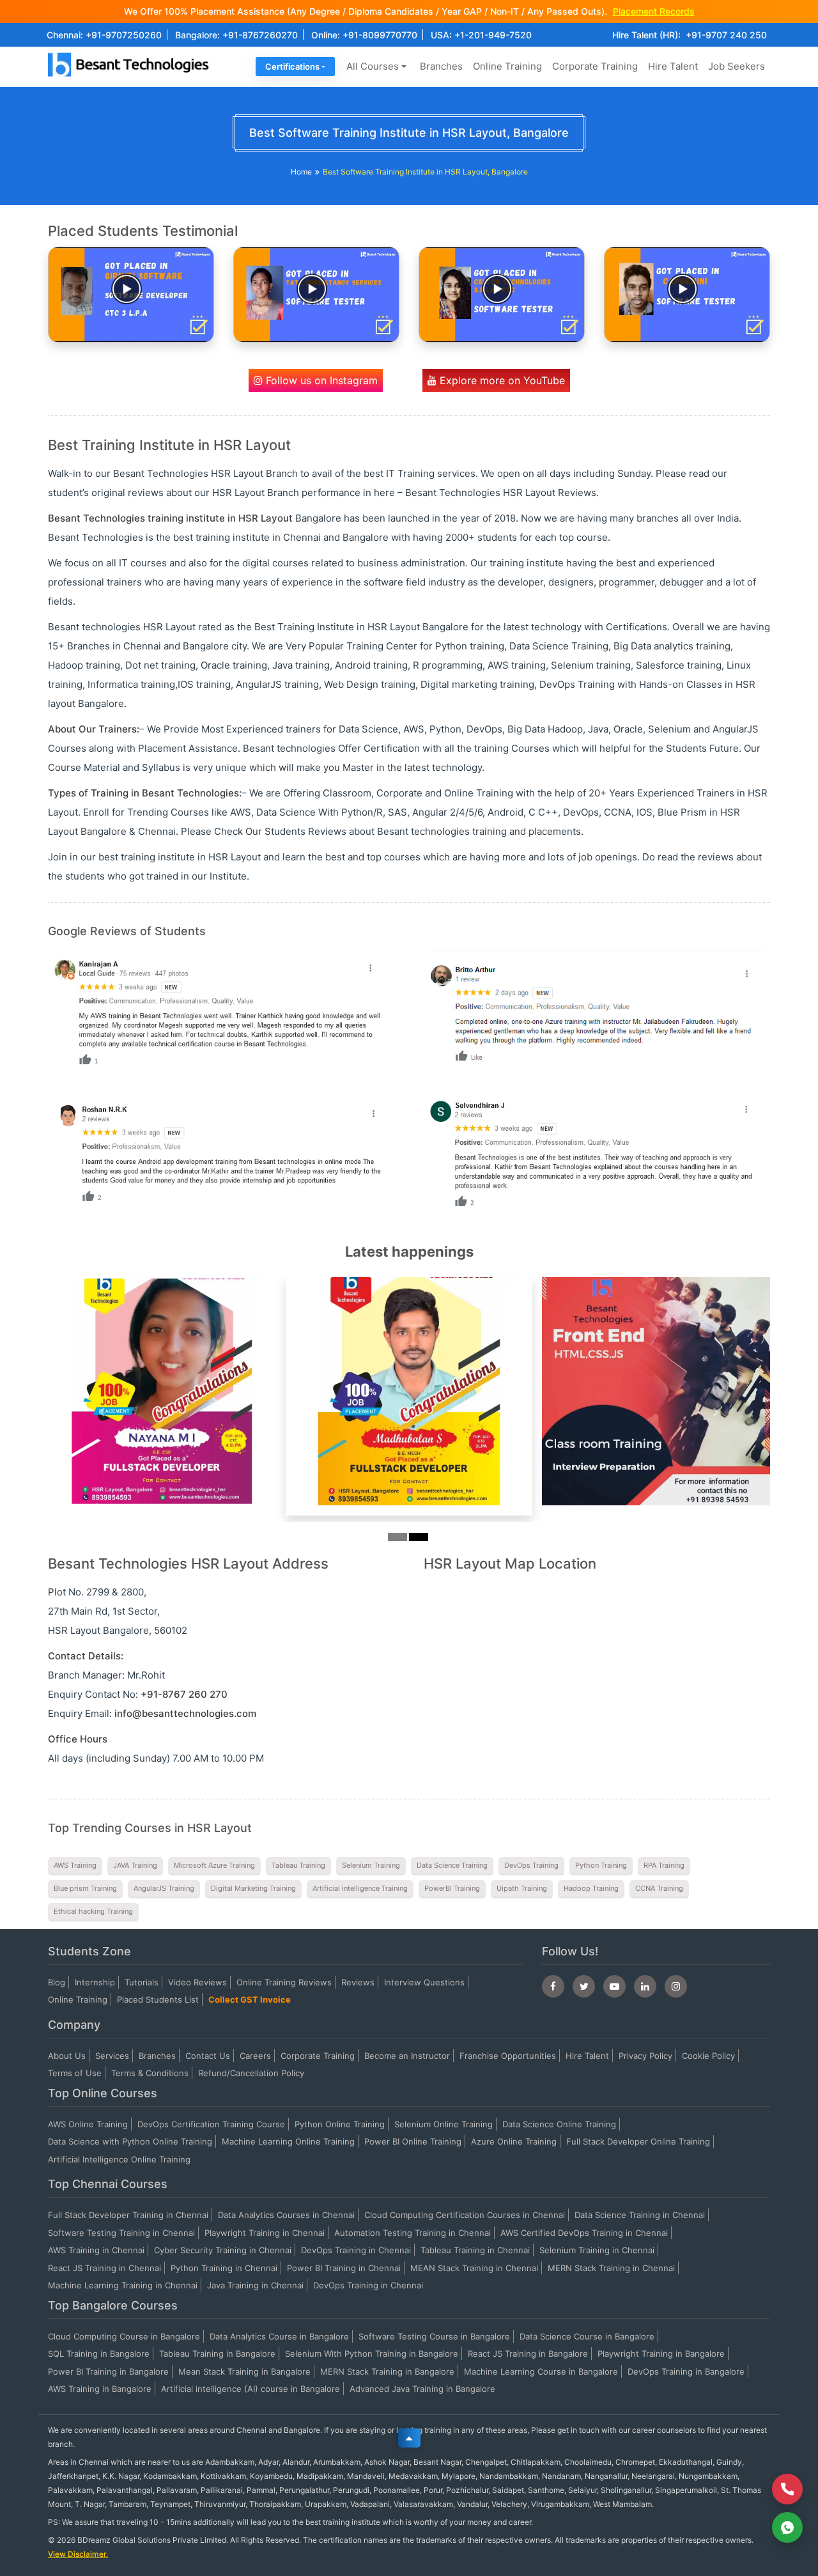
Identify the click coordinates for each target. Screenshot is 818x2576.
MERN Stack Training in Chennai (611, 2268)
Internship (95, 1982)
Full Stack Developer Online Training (638, 2141)
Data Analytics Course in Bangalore (279, 2336)
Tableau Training (298, 1865)
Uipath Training (522, 1888)
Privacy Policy (645, 2056)
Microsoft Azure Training (214, 1865)
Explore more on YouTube (501, 380)
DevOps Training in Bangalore (686, 2371)
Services (112, 2056)
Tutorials (142, 1982)
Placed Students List (158, 1999)
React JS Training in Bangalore (528, 2354)
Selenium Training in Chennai (597, 2250)
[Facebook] (553, 1986)
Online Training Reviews (284, 1982)
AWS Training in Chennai (96, 2250)
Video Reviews (197, 1982)
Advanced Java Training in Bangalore (422, 2389)
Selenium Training (371, 1865)
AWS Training (75, 1865)
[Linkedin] (645, 1986)
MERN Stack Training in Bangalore (387, 2371)
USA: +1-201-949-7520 (481, 35)
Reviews (358, 1982)
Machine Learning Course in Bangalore (541, 2371)
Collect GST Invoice (250, 1999)
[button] (102, 1412)
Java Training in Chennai (255, 2285)
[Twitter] (584, 1986)
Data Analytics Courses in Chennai (286, 2215)
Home (301, 172)
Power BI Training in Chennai (344, 2268)
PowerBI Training (452, 1888)
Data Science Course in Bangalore (587, 2336)
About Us (67, 2056)
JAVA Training (135, 1865)
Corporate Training (595, 66)
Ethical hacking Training (93, 1911)
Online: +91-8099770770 (364, 35)
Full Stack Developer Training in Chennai (128, 2215)
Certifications (292, 66)
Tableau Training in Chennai (475, 2250)
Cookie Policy (708, 2056)
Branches (441, 66)
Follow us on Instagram (320, 380)
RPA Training (664, 1865)
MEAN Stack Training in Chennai (474, 2268)
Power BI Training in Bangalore (108, 2371)
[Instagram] (676, 1986)
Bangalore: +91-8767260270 (236, 35)
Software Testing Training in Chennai (121, 2233)
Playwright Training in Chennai (265, 2233)
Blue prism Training (85, 1888)
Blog (57, 1982)
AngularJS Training (164, 1888)
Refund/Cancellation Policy (251, 2073)
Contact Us (208, 2056)
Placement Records (654, 11)
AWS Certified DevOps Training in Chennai (584, 2233)
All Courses (373, 66)
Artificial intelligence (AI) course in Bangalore (251, 2389)
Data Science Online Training (559, 2124)
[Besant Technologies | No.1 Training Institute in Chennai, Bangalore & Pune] (131, 76)
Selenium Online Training (444, 2124)
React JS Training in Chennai (104, 2268)
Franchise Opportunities (508, 2056)
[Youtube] (614, 1986)
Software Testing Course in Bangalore (434, 2336)
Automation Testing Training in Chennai (413, 2233)
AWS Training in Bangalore (100, 2389)
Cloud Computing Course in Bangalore (124, 2336)
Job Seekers (737, 66)
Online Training (507, 66)
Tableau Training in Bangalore (217, 2354)
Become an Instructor (407, 2056)
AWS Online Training (88, 2124)
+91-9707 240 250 (726, 35)
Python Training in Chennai (224, 2268)
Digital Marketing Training (253, 1888)
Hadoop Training (591, 1888)
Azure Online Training (514, 2141)
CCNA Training (659, 1888)
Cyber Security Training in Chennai (223, 2250)
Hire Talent (673, 66)
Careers (255, 2056)
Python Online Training (340, 2124)
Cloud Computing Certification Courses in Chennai (465, 2215)
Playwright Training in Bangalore (661, 2354)
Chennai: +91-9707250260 (104, 35)
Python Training (601, 1865)
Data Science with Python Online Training (130, 2141)
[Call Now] (787, 2489)
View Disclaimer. (78, 2554)
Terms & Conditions (150, 2073)
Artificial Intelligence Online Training (119, 2159)
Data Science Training (452, 1865)
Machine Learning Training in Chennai (123, 2285)
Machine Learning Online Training (288, 2141)
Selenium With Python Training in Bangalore (372, 2354)
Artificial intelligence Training (360, 1888)
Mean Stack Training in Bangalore (244, 2371)
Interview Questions (424, 1982)
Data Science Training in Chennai (640, 2215)
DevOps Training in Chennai (356, 2250)
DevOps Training (531, 1865)
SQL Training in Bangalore (99, 2354)
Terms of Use (75, 2073)
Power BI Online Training (413, 2141)
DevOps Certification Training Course (211, 2124)
